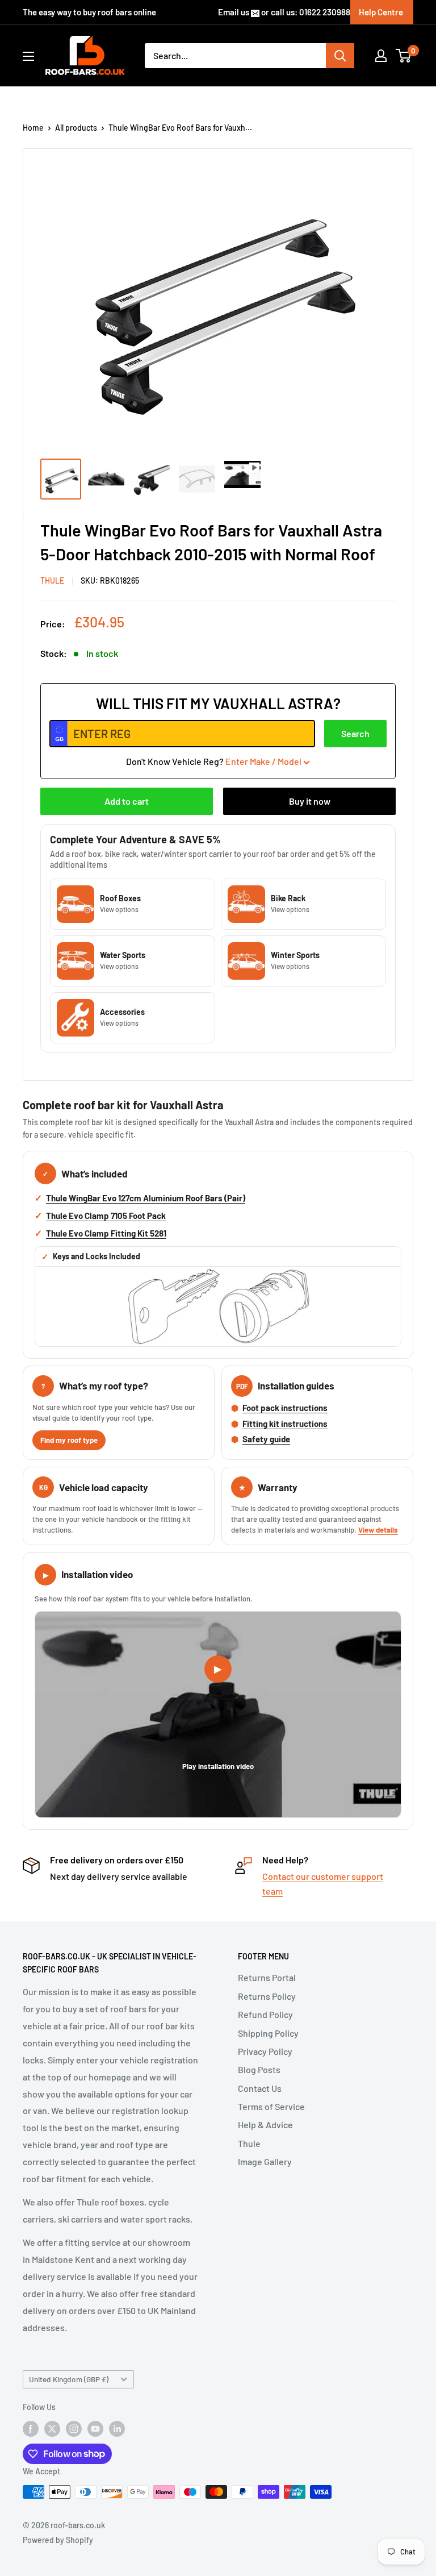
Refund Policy (265, 2014)
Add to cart (127, 801)
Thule (249, 2143)
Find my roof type (69, 1440)
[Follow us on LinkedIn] (117, 2429)
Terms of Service (271, 2106)
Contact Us (260, 2088)
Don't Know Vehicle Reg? (214, 761)
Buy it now (310, 801)
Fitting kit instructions (285, 1424)
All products (76, 128)
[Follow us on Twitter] (52, 2429)
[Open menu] (28, 56)
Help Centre (381, 12)
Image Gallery (265, 2161)
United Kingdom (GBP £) (69, 2379)
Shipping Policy (268, 2033)
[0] (404, 56)
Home (33, 128)
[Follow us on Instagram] (74, 2429)
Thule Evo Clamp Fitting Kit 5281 (106, 1233)
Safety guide (266, 1439)
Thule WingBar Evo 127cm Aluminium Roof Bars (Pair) (146, 1198)
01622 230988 (325, 12)
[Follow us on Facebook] (31, 2429)
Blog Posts (259, 2069)
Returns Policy (267, 1996)
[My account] (381, 56)
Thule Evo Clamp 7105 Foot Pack (106, 1216)
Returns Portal (267, 1977)
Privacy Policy (265, 2051)
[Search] (340, 56)
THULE (52, 580)
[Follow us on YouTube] (95, 2429)
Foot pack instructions (285, 1408)
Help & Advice (265, 2125)
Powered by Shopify (58, 2540)
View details (378, 1530)
